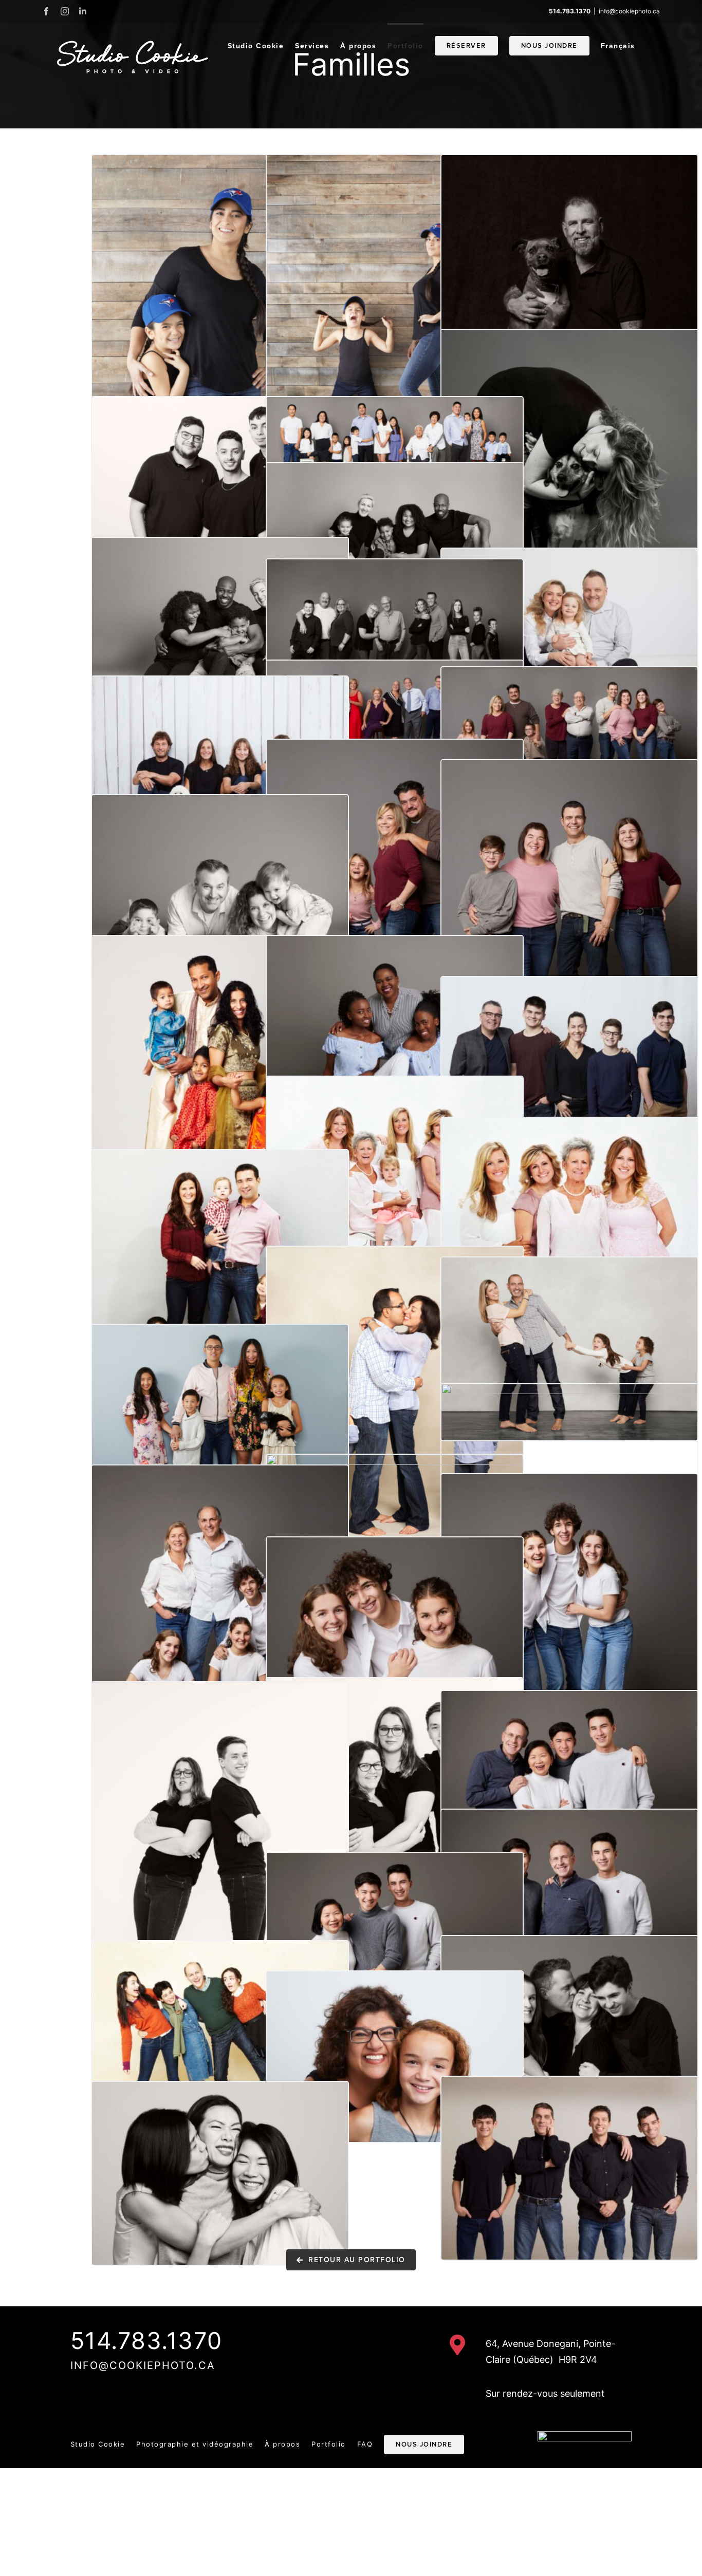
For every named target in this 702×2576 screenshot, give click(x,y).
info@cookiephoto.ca (629, 11)
